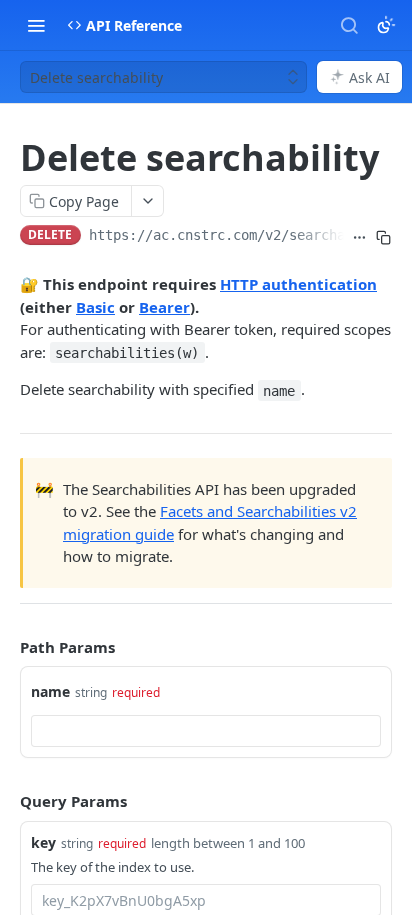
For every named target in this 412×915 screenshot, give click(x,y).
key (43, 842)
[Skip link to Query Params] (6, 802)
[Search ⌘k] (349, 25)
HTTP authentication (298, 284)
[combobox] (206, 731)
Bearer (164, 307)
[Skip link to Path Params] (6, 647)
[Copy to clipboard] (384, 237)
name (50, 691)
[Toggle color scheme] (386, 25)
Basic (95, 307)
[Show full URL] (360, 237)
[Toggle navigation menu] (36, 25)
